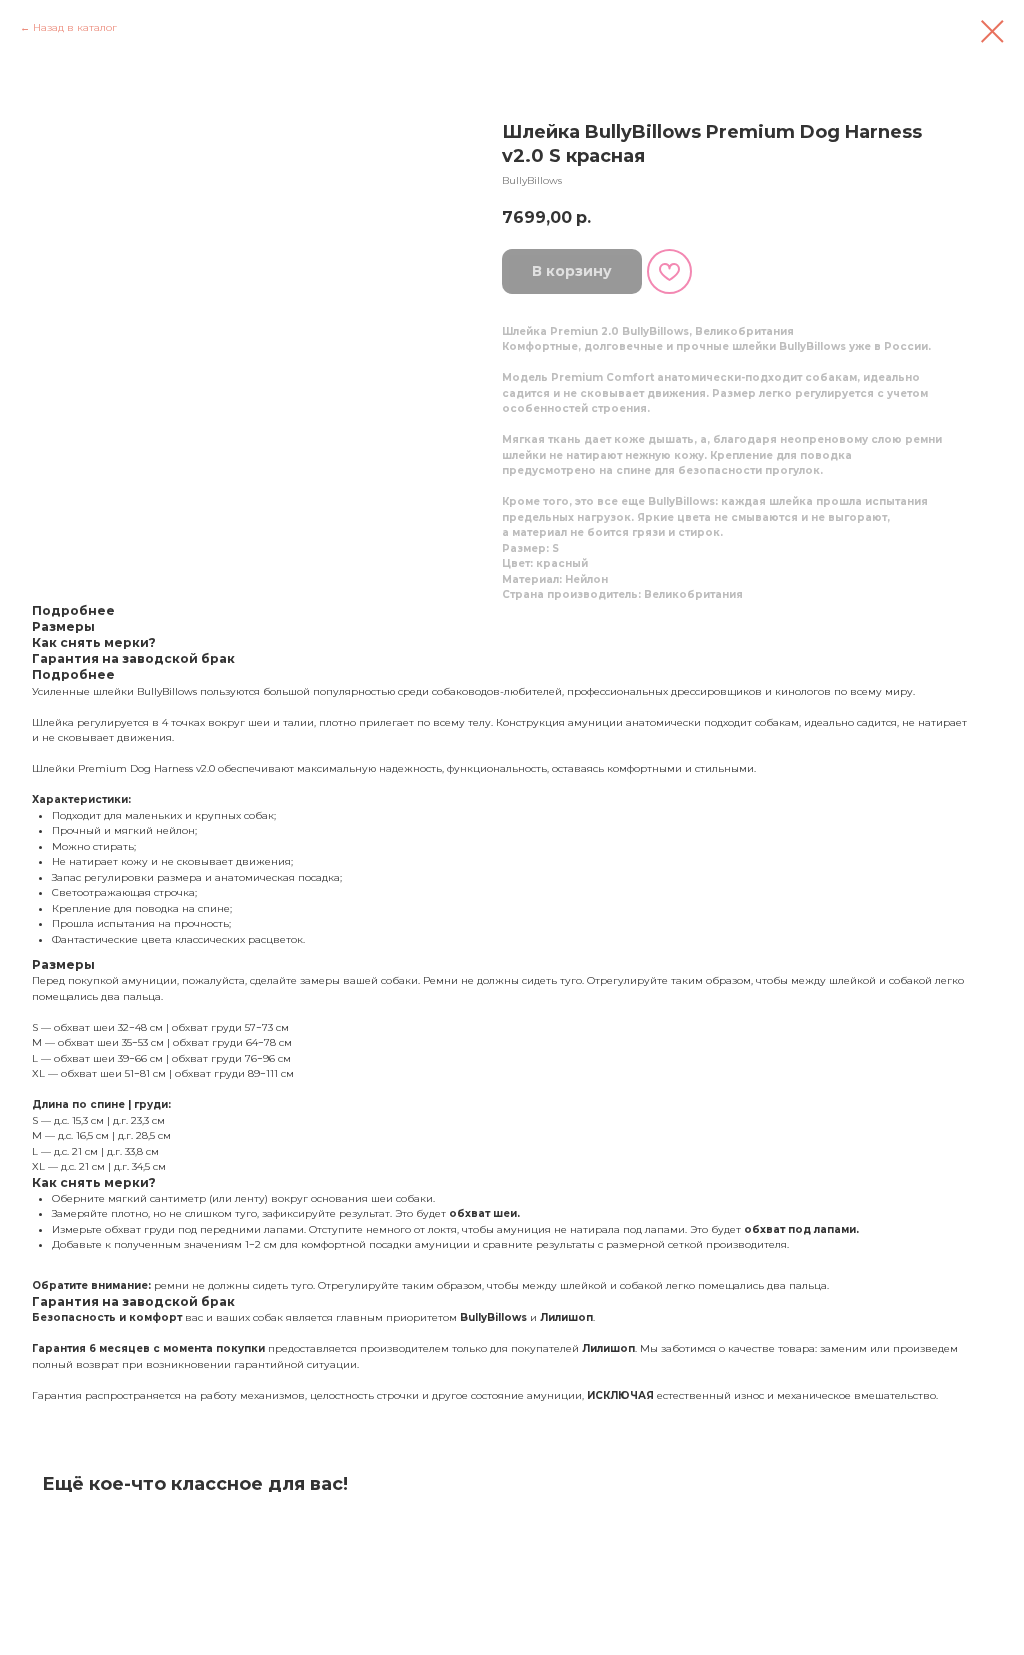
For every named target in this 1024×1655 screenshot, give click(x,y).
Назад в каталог (75, 27)
